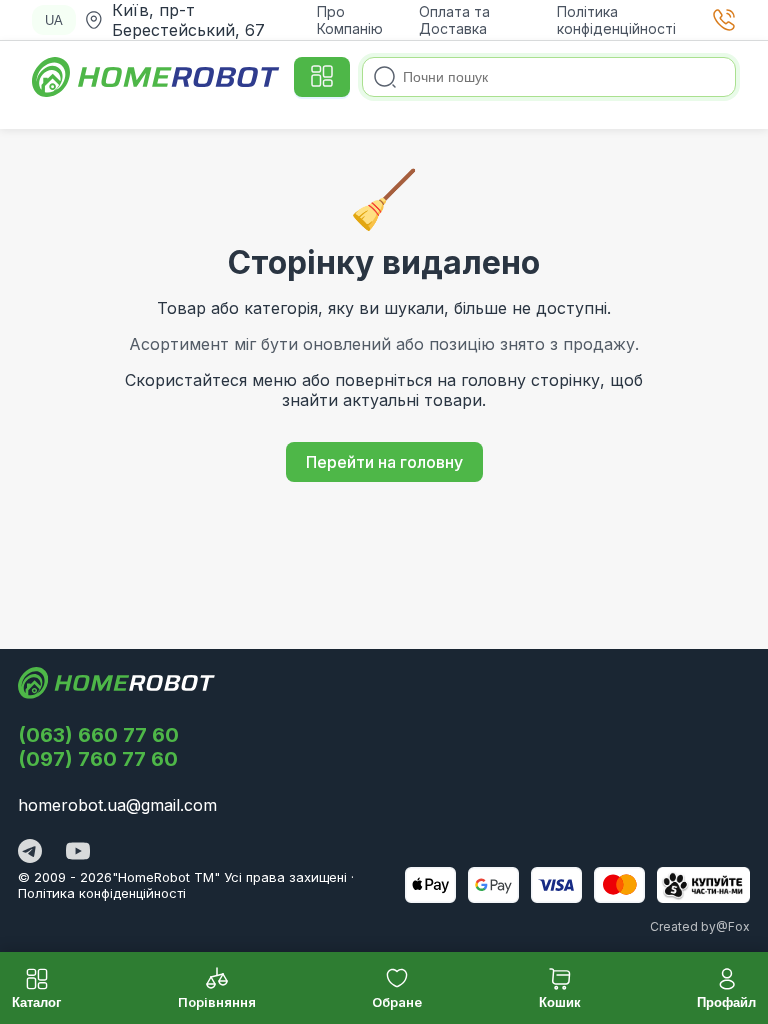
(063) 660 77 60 (98, 735)
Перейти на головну (384, 462)
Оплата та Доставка (454, 20)
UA (54, 20)
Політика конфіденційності (616, 20)
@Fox (733, 926)
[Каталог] (322, 77)
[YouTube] (78, 853)
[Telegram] (30, 853)
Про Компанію (350, 20)
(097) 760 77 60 (98, 759)
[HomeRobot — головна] (157, 77)
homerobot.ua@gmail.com (117, 805)
